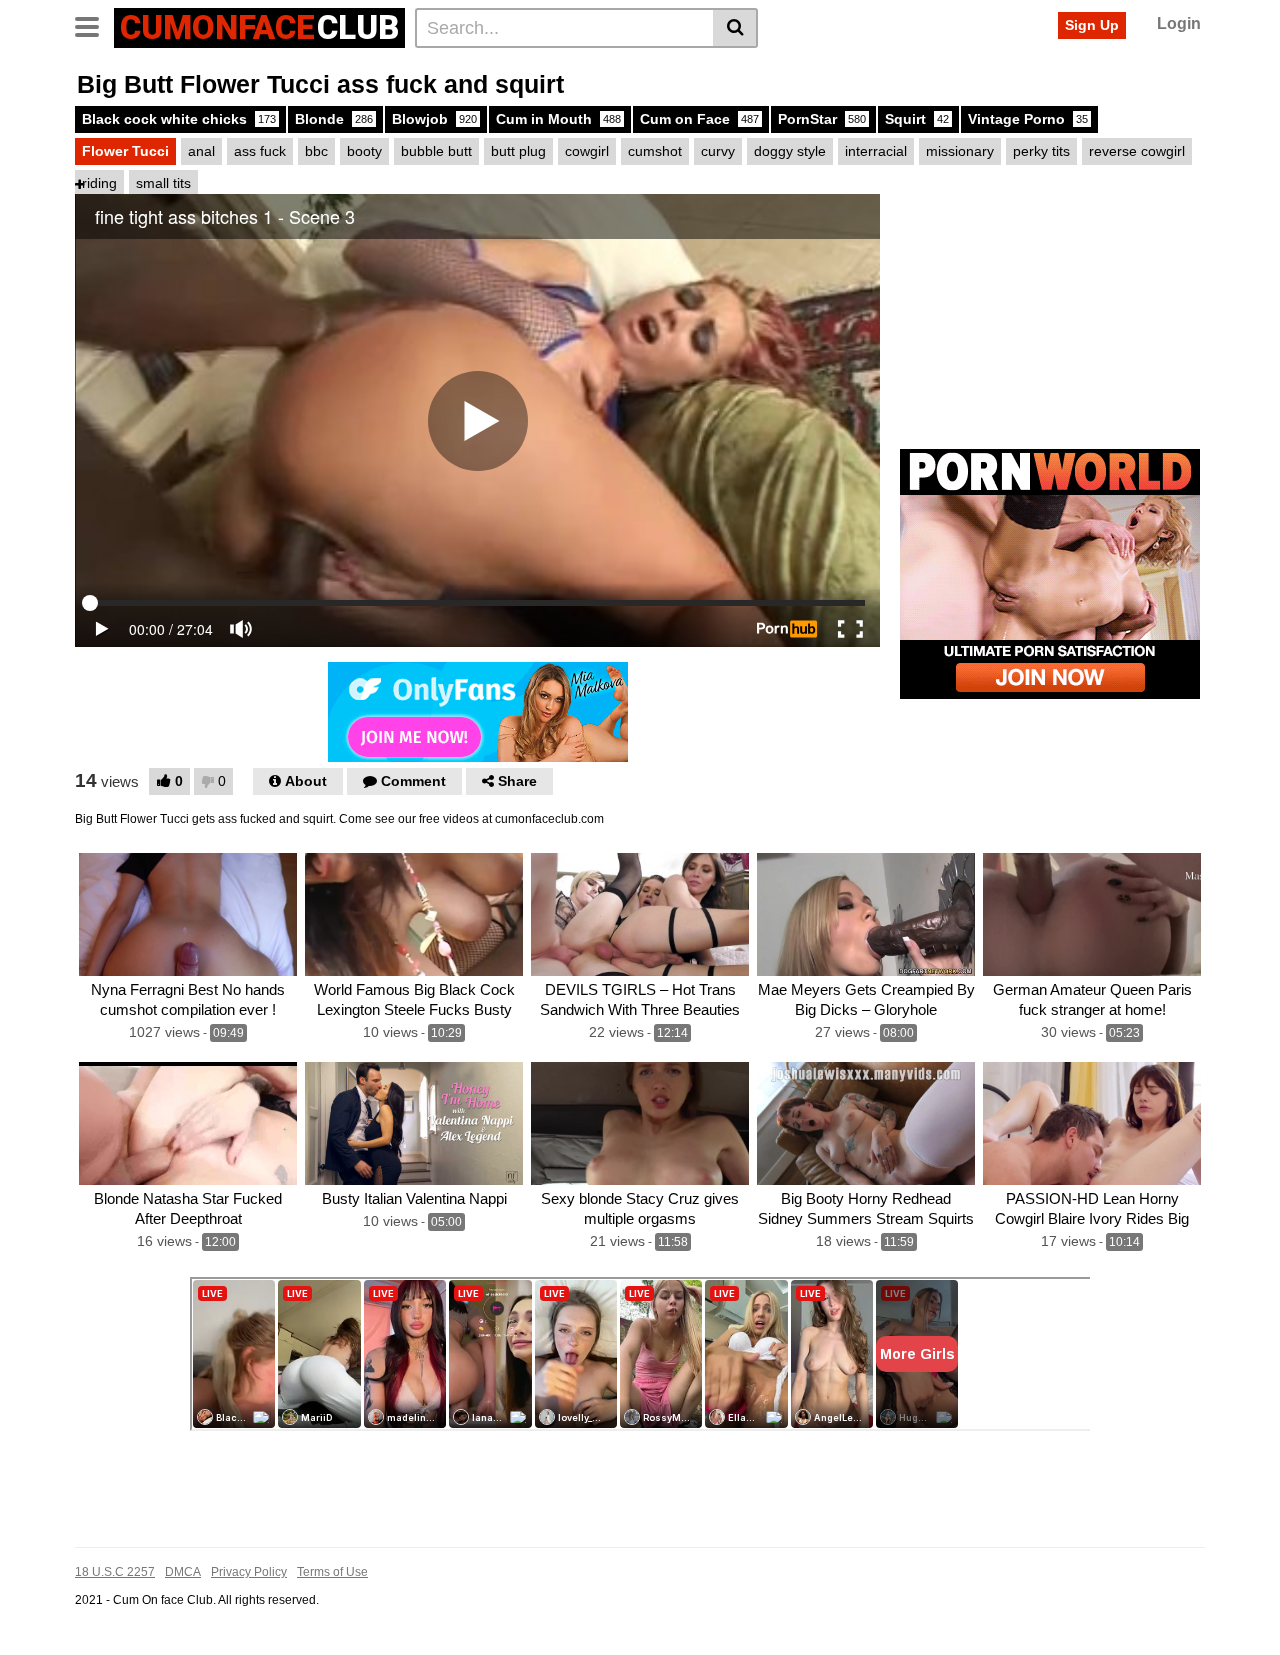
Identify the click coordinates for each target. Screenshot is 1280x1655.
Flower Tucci (125, 151)
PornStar (822, 119)
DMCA (183, 1572)
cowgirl (587, 151)
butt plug (518, 151)
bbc (316, 151)
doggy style (790, 151)
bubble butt (436, 151)
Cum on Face (699, 119)
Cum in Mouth (558, 119)
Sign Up (1092, 25)
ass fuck (260, 151)
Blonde (334, 119)
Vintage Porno (1028, 119)
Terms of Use (332, 1572)
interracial (876, 151)
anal (201, 151)
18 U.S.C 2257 (115, 1572)
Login (1179, 23)
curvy (718, 151)
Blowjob (434, 119)
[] (735, 28)
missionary (960, 151)
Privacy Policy (249, 1572)
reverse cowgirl (1137, 151)
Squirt (917, 119)
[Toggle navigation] (94, 25)
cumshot (655, 151)
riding (99, 183)
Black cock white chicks (179, 119)
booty (364, 151)
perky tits (1041, 151)
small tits (163, 183)
